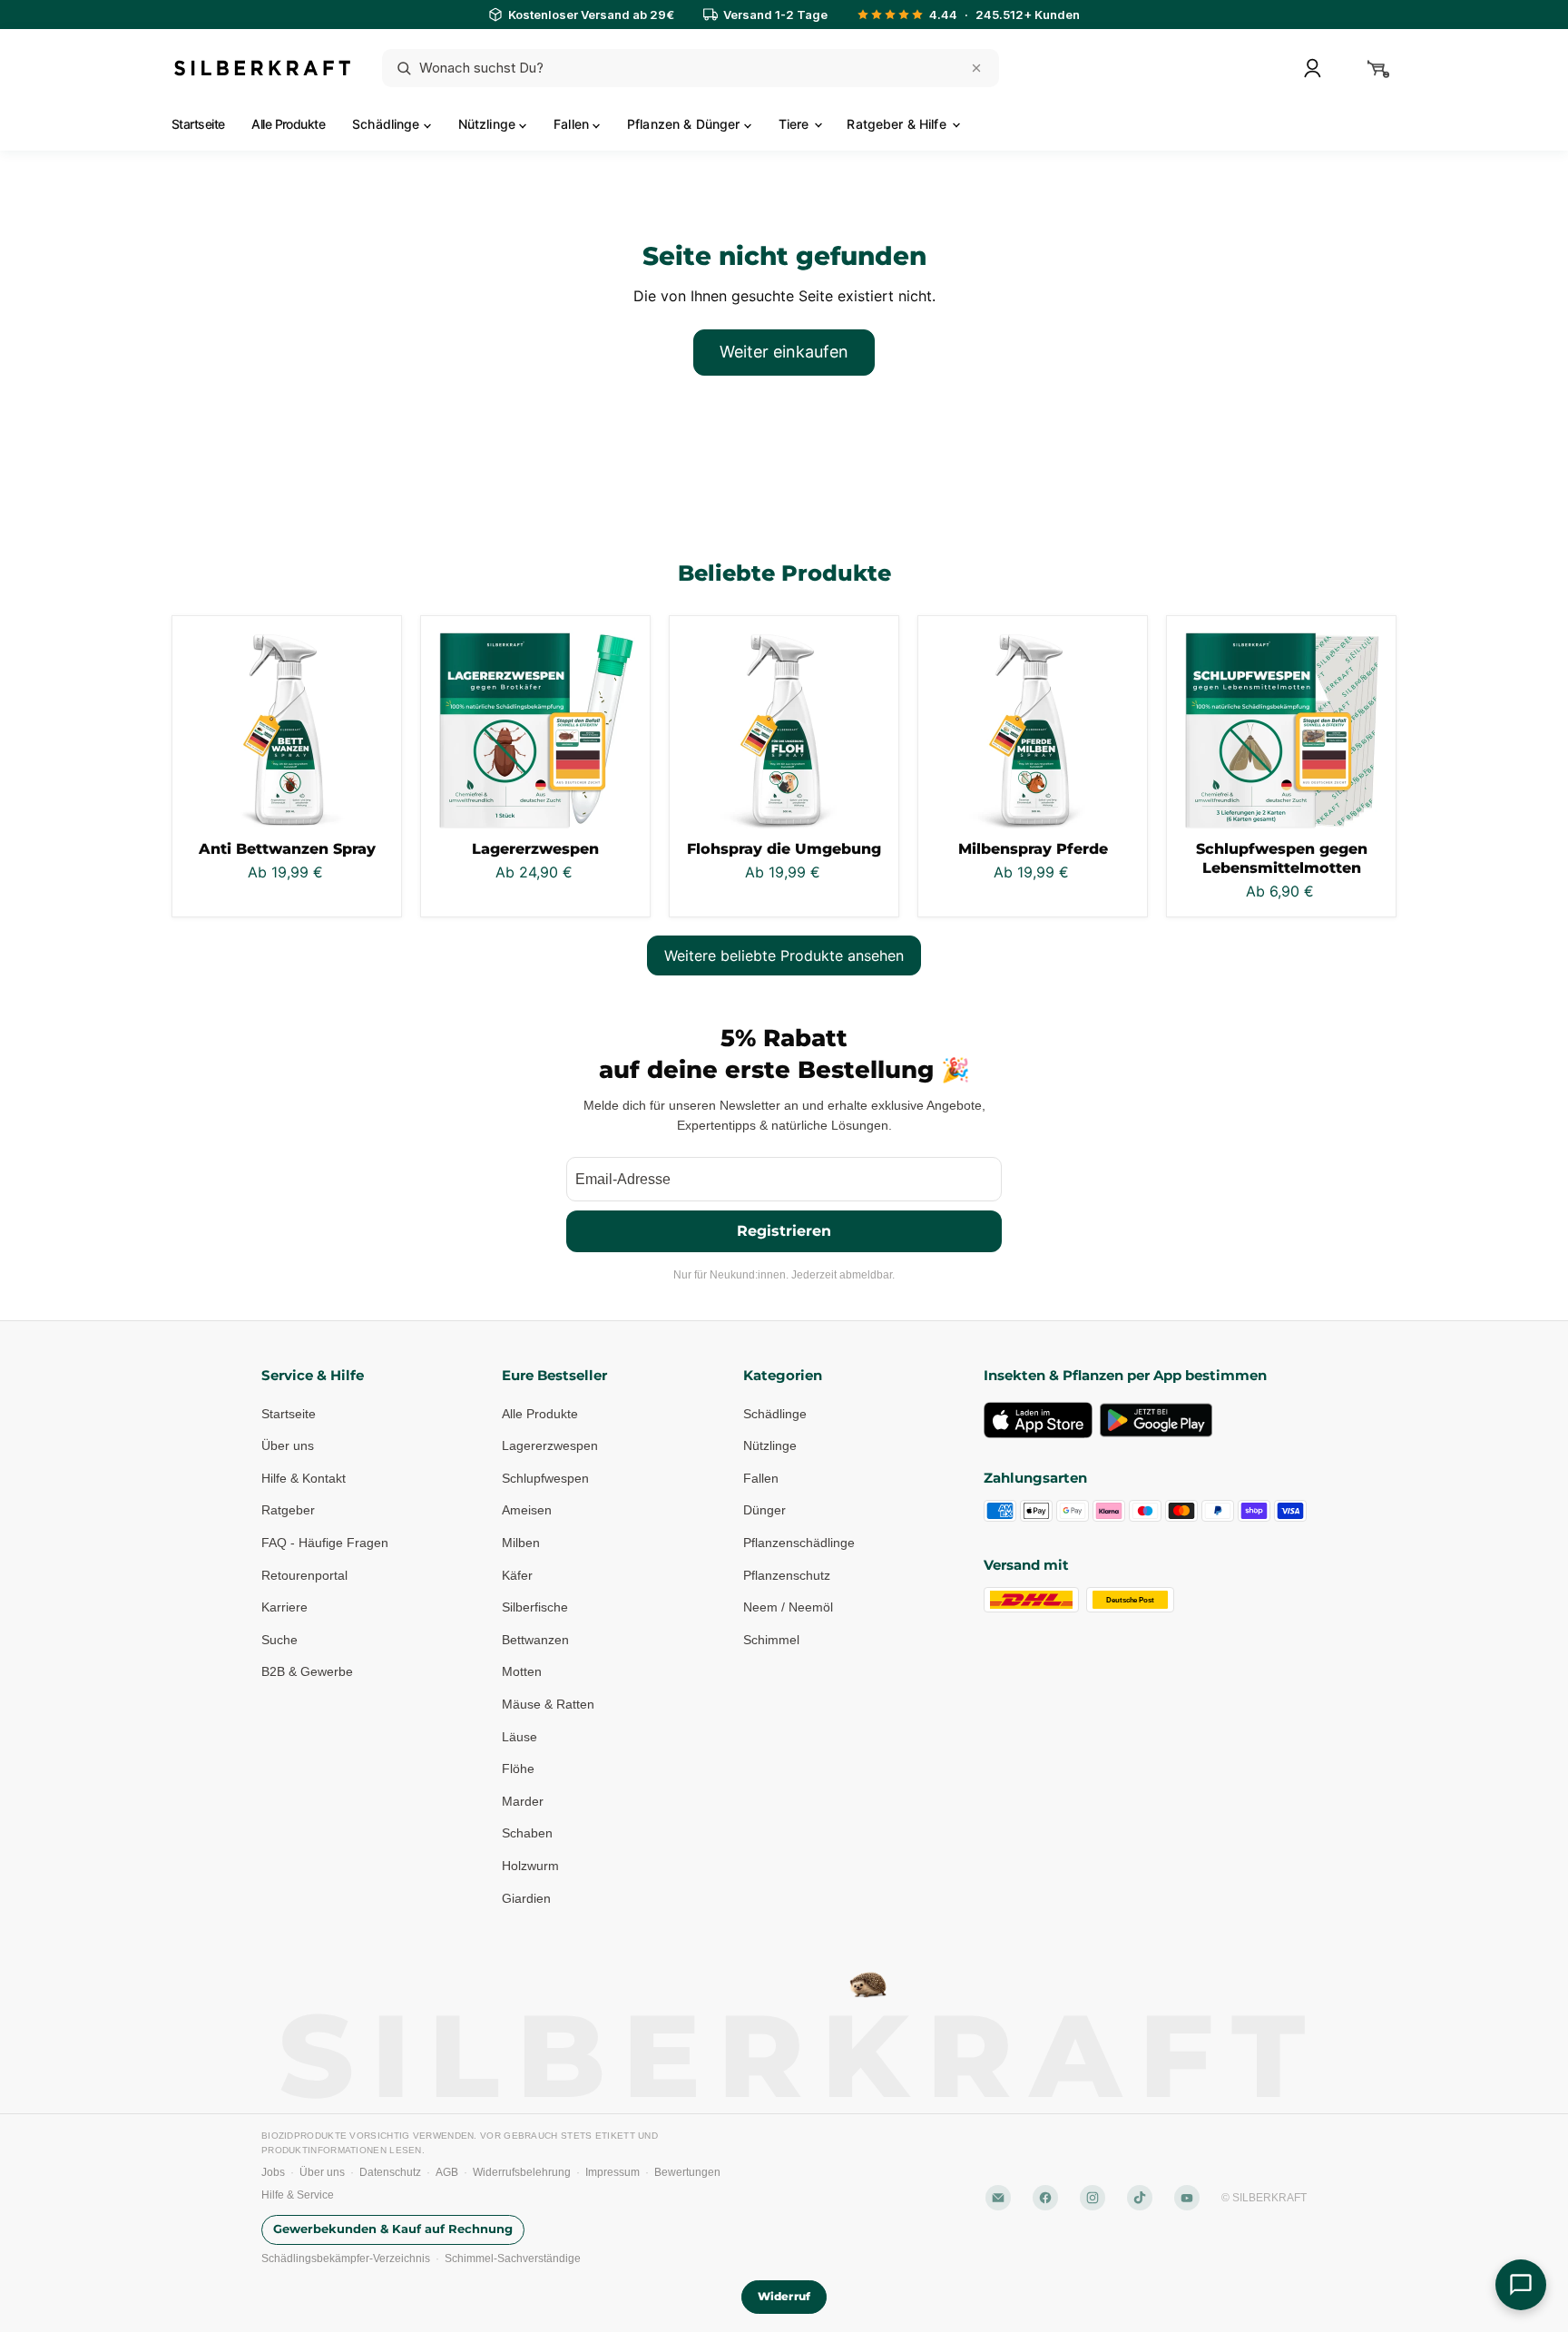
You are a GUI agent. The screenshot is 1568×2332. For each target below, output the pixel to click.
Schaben (527, 1833)
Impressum (612, 2172)
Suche (279, 1640)
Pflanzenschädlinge (799, 1543)
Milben (521, 1543)
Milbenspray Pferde (1033, 849)
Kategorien (783, 1375)
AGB (447, 2172)
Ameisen (527, 1510)
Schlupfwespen (545, 1478)
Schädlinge (388, 124)
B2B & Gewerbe (307, 1671)
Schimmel (771, 1640)
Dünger (764, 1510)
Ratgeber (288, 1510)
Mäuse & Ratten (548, 1704)
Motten (522, 1671)
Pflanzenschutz (787, 1575)
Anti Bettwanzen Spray (287, 849)
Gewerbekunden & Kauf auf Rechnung (393, 2229)
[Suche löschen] (976, 68)
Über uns (288, 1445)
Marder (523, 1801)
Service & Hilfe (313, 1375)
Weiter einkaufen (784, 352)
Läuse (519, 1737)
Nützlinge (489, 124)
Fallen (573, 124)
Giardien (526, 1898)
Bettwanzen (535, 1640)
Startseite (198, 124)
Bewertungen (687, 2172)
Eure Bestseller (554, 1375)
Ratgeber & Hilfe (898, 124)
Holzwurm (530, 1866)
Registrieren (784, 1231)
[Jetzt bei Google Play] (1156, 1420)
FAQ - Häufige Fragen (325, 1543)
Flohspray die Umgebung (784, 849)
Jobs (273, 2172)
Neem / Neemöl (788, 1607)
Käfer (517, 1575)
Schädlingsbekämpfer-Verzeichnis (346, 2259)
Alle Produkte (288, 124)
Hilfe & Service (298, 2195)
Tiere (796, 124)
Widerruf (784, 2296)
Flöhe (518, 1769)
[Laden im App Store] (1038, 1420)
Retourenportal (304, 1575)
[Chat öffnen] (1521, 2285)
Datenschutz (390, 2172)
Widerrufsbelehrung (522, 2172)
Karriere (284, 1607)
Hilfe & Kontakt (304, 1478)
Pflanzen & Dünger (686, 124)
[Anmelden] (1312, 68)
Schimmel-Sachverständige (513, 2259)
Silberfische (535, 1607)
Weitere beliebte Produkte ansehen (784, 955)
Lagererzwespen (535, 849)
